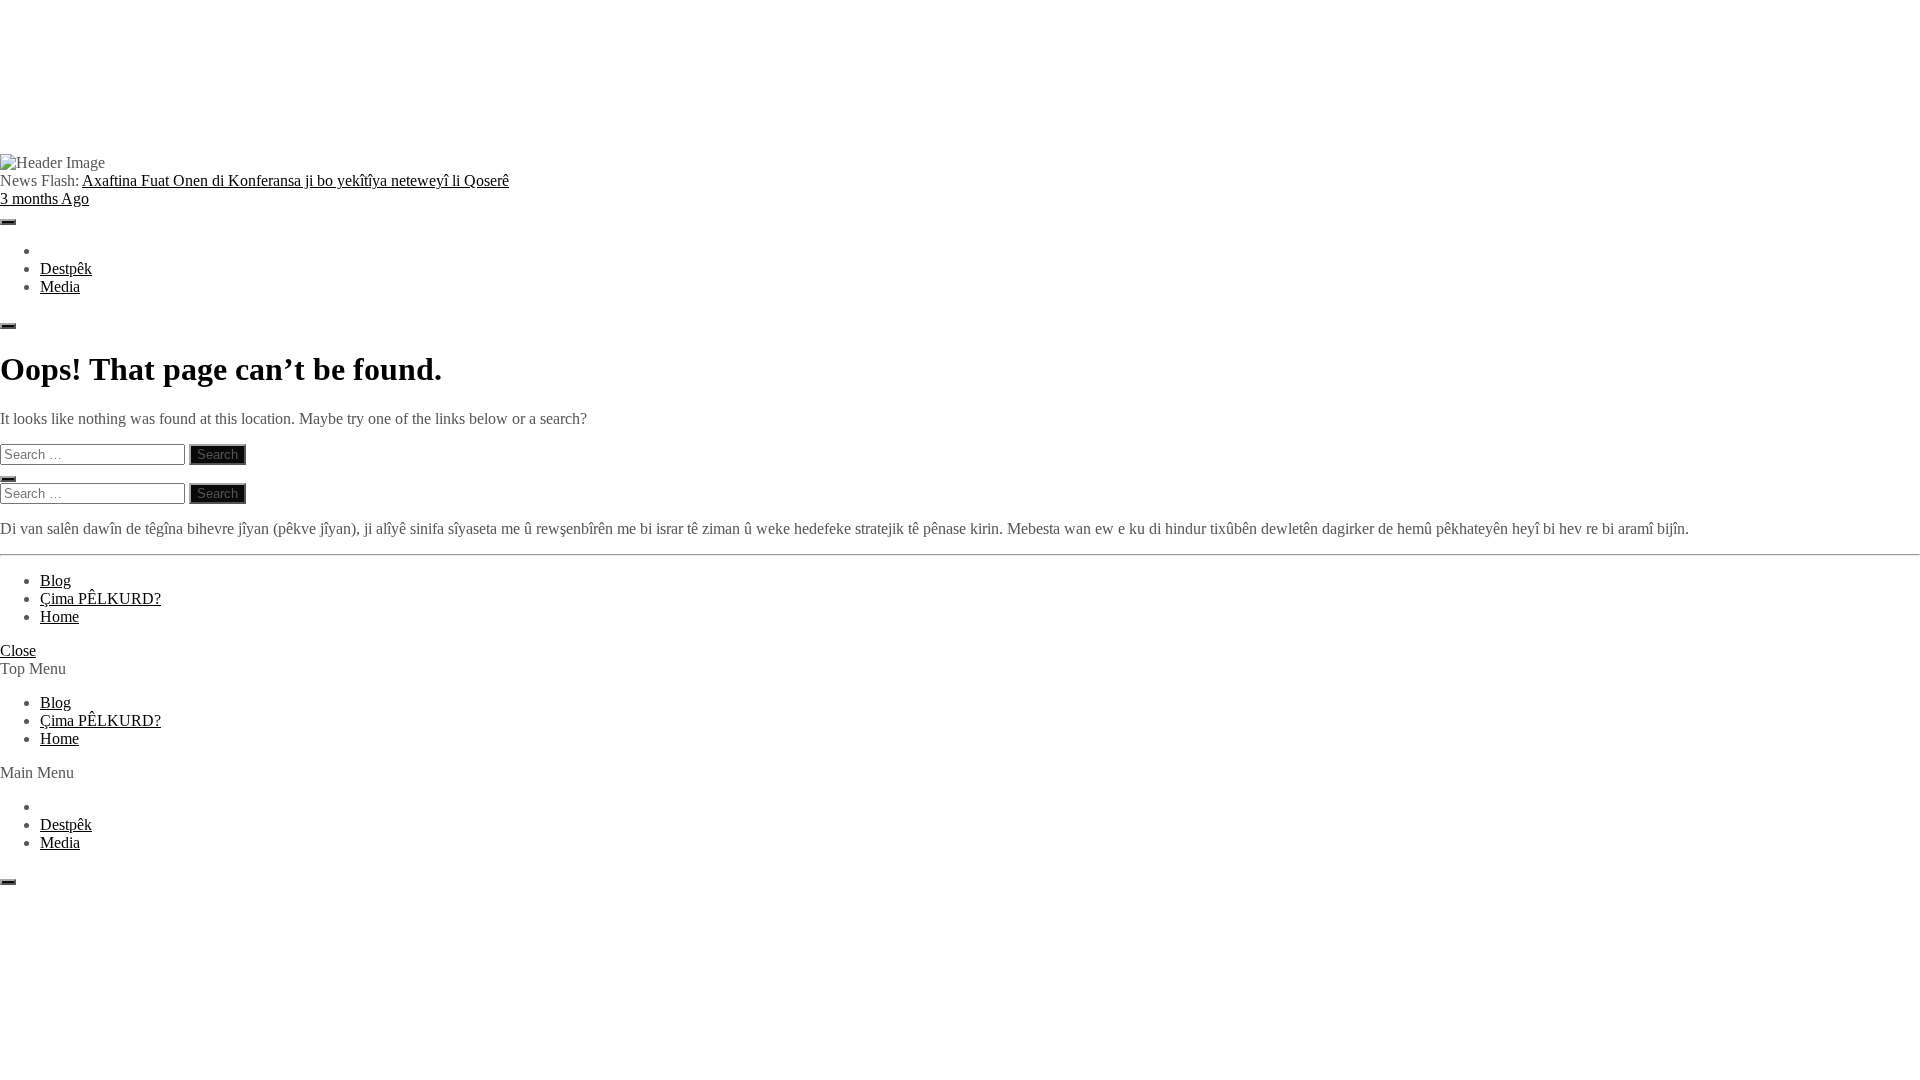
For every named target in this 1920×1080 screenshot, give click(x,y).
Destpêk (66, 268)
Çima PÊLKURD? (100, 598)
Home (59, 616)
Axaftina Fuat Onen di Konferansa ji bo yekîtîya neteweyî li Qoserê (254, 189)
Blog (55, 580)
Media (60, 286)
